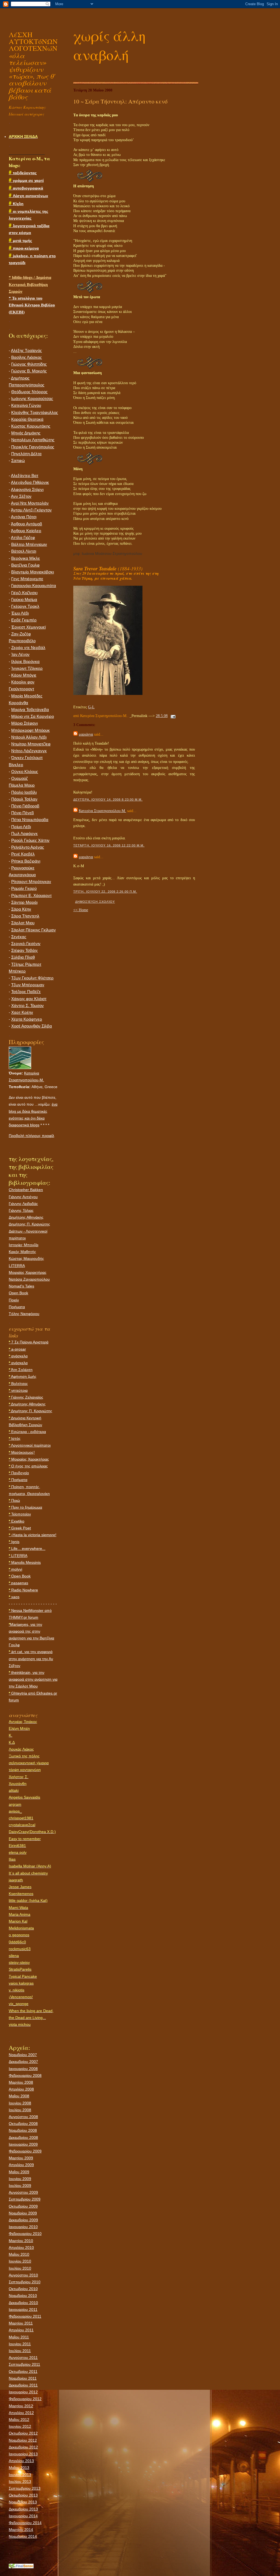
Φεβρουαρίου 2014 (25, 2523)
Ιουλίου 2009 (20, 2186)
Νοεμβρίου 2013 (23, 2502)
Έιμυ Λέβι (20, 613)
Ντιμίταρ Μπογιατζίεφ (31, 744)
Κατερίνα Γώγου (26, 405)
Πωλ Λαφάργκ (24, 834)
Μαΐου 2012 (19, 2420)
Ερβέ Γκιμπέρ (24, 620)
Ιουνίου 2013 (20, 2475)
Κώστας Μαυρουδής (26, 1259)
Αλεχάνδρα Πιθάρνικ (30, 482)
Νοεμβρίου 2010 (23, 2296)
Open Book (18, 1293)
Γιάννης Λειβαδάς (23, 1204)
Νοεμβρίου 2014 (23, 2536)
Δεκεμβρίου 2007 (23, 2062)
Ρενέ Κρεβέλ (23, 854)
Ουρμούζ (20, 778)
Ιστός (15, 1438)
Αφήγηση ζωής (23, 1376)
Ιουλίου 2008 (20, 2110)
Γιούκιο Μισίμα (24, 600)
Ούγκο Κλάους (25, 772)
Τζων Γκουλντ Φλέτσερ (32, 978)
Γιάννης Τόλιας (21, 1210)
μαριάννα (86, 734)
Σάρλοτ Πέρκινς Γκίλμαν (33, 930)
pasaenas (18, 1583)
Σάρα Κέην (21, 909)
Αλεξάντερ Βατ (25, 476)
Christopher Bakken (26, 1190)
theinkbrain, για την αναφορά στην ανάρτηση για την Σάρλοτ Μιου (33, 1679)
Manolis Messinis (25, 1562)
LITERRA (17, 1266)
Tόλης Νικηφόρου (24, 1314)
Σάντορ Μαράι (24, 902)
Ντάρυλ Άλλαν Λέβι (29, 737)
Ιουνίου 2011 (20, 2344)
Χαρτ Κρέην (22, 1012)
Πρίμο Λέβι (21, 827)
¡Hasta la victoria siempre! (33, 1535)
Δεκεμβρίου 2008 (23, 2137)
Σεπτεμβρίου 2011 (24, 2364)
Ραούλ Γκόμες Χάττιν (30, 840)
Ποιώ (14, 1500)
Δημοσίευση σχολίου (95, 902)
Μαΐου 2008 (19, 2096)
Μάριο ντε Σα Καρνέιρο (33, 716)
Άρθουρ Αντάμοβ (27, 524)
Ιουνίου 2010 (20, 2261)
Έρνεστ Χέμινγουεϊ (28, 627)
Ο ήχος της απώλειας (28, 1466)
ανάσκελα (18, 1356)
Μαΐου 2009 (19, 2172)
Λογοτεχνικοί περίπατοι (30, 1445)
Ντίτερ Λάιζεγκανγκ (29, 751)
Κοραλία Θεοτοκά (27, 419)
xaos (14, 1597)
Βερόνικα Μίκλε (26, 558)
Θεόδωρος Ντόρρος (29, 392)
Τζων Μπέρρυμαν (28, 985)
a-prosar (17, 1349)
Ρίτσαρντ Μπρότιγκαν (31, 882)
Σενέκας (19, 937)
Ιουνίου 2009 (20, 2179)
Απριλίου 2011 (21, 2330)
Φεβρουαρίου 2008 (25, 2075)
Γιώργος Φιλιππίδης (29, 364)
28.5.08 (162, 716)
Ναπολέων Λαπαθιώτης (33, 440)
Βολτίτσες (18, 1384)
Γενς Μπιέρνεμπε (27, 579)
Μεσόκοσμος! (22, 1452)
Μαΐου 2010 (19, 2254)
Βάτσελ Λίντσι (24, 551)
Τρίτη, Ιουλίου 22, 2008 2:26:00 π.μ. (105, 892)
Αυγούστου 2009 (23, 2192)
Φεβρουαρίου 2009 (25, 2151)
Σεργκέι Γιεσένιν (26, 944)
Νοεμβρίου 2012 (23, 2440)
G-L (91, 707)
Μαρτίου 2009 (21, 2158)
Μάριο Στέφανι (24, 723)
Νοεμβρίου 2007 (23, 2055)
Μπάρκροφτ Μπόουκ (30, 730)
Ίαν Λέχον (20, 655)
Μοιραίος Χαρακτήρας (28, 1272)
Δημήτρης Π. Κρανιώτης (29, 1224)
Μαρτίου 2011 (21, 2323)
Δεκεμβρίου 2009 (23, 2220)
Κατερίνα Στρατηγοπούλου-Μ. (102, 811)
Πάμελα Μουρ (22, 785)
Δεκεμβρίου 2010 (23, 2303)
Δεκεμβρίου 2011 (23, 2385)
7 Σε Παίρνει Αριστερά (29, 1342)
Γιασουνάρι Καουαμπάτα (34, 586)
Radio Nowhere (23, 1590)
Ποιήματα (17, 1307)
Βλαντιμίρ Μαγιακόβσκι (33, 572)
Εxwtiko (17, 1521)
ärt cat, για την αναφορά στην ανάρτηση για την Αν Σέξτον (31, 1659)
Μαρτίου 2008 (21, 2082)
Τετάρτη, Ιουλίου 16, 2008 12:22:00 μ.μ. (109, 845)
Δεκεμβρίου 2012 (23, 2447)
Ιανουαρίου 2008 (23, 2069)
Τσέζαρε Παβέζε (26, 992)
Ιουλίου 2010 (20, 2268)
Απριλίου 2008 (21, 2089)
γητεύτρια (18, 1390)
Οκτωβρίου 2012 (23, 2433)
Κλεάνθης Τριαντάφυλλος (35, 413)
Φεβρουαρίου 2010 (25, 2234)
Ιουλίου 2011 (20, 2351)
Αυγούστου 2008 (23, 2117)
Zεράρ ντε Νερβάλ (28, 648)
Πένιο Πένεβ (23, 813)
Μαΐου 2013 (19, 2468)
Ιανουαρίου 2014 (23, 2516)
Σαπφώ (18, 461)
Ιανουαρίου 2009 (23, 2144)
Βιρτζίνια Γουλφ (25, 565)
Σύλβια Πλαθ (23, 957)
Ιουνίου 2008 (20, 2103)
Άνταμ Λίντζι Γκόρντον (31, 510)
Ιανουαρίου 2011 (23, 2309)
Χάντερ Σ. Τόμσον (27, 1006)
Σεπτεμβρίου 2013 (25, 2488)
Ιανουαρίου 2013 (23, 2454)
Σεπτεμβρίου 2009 (25, 2199)
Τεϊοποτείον (20, 1514)
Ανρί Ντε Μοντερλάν (30, 503)
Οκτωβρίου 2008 (23, 2124)
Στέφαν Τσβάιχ (24, 951)
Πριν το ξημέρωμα (25, 1507)
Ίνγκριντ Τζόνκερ (27, 668)
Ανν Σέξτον (21, 496)
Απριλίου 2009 (21, 2165)
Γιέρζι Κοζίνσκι (24, 593)
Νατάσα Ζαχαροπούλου (29, 1279)
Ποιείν (14, 1300)
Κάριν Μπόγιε (24, 675)
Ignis (14, 1542)
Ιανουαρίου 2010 (23, 2227)
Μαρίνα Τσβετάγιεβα (30, 710)
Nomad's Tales (21, 1286)
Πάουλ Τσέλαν (24, 799)
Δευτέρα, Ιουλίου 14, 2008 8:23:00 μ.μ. (108, 800)
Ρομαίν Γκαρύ (24, 889)
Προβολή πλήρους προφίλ (31, 1136)
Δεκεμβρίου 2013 (23, 2509)
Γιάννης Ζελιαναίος (26, 1397)
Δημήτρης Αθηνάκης (26, 1217)
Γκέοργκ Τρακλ (25, 606)
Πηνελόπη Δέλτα (26, 454)
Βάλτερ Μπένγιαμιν (29, 544)
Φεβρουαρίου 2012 (25, 2399)
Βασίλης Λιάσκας (27, 357)
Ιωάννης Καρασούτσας (32, 399)
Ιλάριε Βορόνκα (25, 662)
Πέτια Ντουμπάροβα (30, 820)
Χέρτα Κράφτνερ (27, 1019)
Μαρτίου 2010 (21, 2241)
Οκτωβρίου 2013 (23, 2495)
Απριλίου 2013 (21, 2461)
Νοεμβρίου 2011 (23, 2378)
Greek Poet (20, 1528)
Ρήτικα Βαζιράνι (26, 861)
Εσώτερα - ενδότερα (27, 1432)
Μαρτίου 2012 (21, 2406)
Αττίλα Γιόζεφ (23, 538)
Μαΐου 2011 (19, 2337)
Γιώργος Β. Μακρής (29, 371)
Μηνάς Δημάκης (26, 433)
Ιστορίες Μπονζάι (24, 1245)
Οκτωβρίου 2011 (23, 2371)
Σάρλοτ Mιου (23, 923)
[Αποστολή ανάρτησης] (172, 716)
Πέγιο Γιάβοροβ (25, 806)
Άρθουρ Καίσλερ (26, 531)
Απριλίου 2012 (21, 2413)
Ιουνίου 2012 (20, 2426)
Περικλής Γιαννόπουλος (33, 447)
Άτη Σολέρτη (21, 1370)
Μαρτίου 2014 (21, 2530)
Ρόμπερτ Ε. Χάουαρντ (31, 896)
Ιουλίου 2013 (20, 2482)
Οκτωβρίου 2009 (23, 2206)
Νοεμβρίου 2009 (23, 2213)
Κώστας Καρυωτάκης (31, 426)
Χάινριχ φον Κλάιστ (29, 999)
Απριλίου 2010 (21, 2248)
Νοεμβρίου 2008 (23, 2130)
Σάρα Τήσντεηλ (25, 916)
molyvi (15, 1569)
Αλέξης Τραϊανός (26, 351)
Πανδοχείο (19, 1473)
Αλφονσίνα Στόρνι (27, 490)
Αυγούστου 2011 (23, 2358)
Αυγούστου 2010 (23, 2275)
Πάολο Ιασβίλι (24, 792)
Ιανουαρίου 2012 (23, 2392)
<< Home (81, 910)
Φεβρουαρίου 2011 (25, 2316)
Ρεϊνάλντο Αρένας (28, 847)
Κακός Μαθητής (22, 1252)
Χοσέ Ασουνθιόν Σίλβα (32, 1026)
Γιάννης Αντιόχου (23, 1197)
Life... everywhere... (27, 1548)
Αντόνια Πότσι (24, 517)
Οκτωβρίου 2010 (23, 2289)
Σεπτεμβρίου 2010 (25, 2282)
